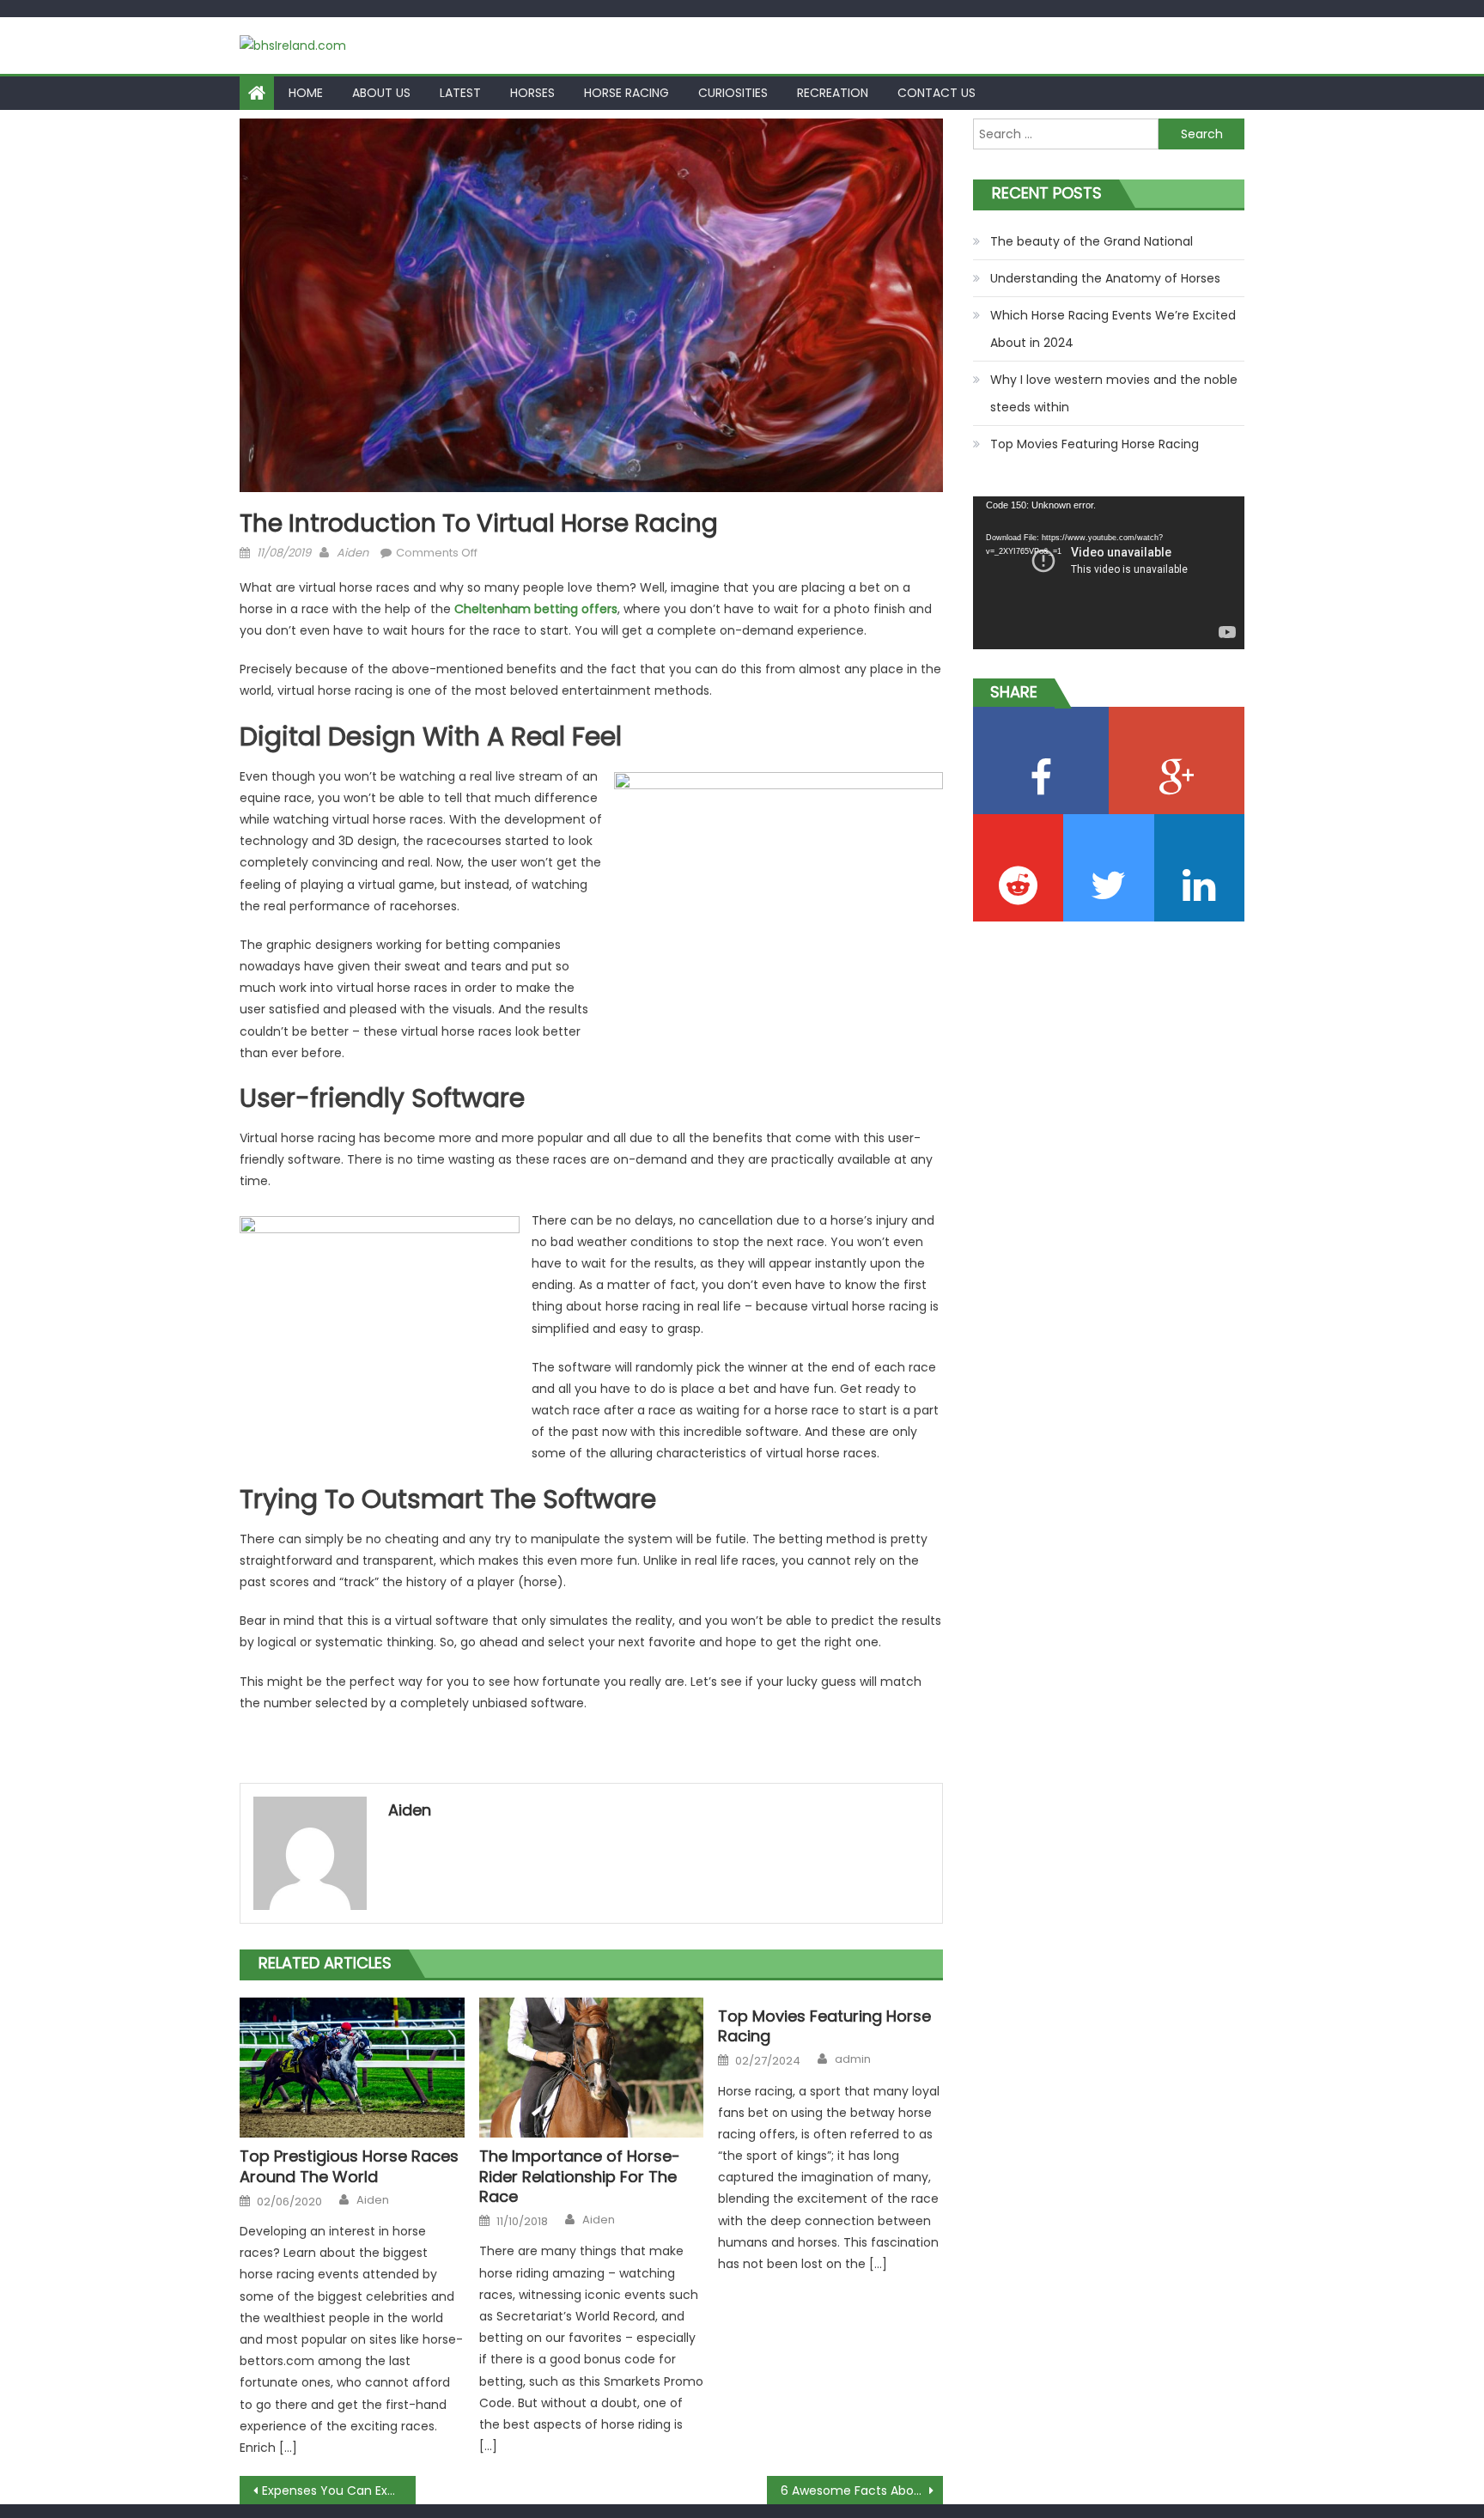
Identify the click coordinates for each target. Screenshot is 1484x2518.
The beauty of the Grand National (1092, 241)
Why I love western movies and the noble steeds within (1114, 393)
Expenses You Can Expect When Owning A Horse (339, 2491)
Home (306, 93)
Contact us (937, 93)
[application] (1109, 573)
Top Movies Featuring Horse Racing (824, 2026)
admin (853, 2059)
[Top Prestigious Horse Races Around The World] (352, 2068)
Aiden (353, 553)
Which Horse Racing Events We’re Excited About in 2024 (1113, 329)
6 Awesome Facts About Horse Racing (862, 2491)
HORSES (532, 93)
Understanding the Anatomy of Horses (1105, 278)
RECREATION (833, 93)
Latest (460, 93)
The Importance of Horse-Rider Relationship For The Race (580, 2176)
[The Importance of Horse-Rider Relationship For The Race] (592, 2068)
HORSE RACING (626, 93)
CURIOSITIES (733, 93)
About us (381, 93)
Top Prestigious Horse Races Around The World (349, 2166)
